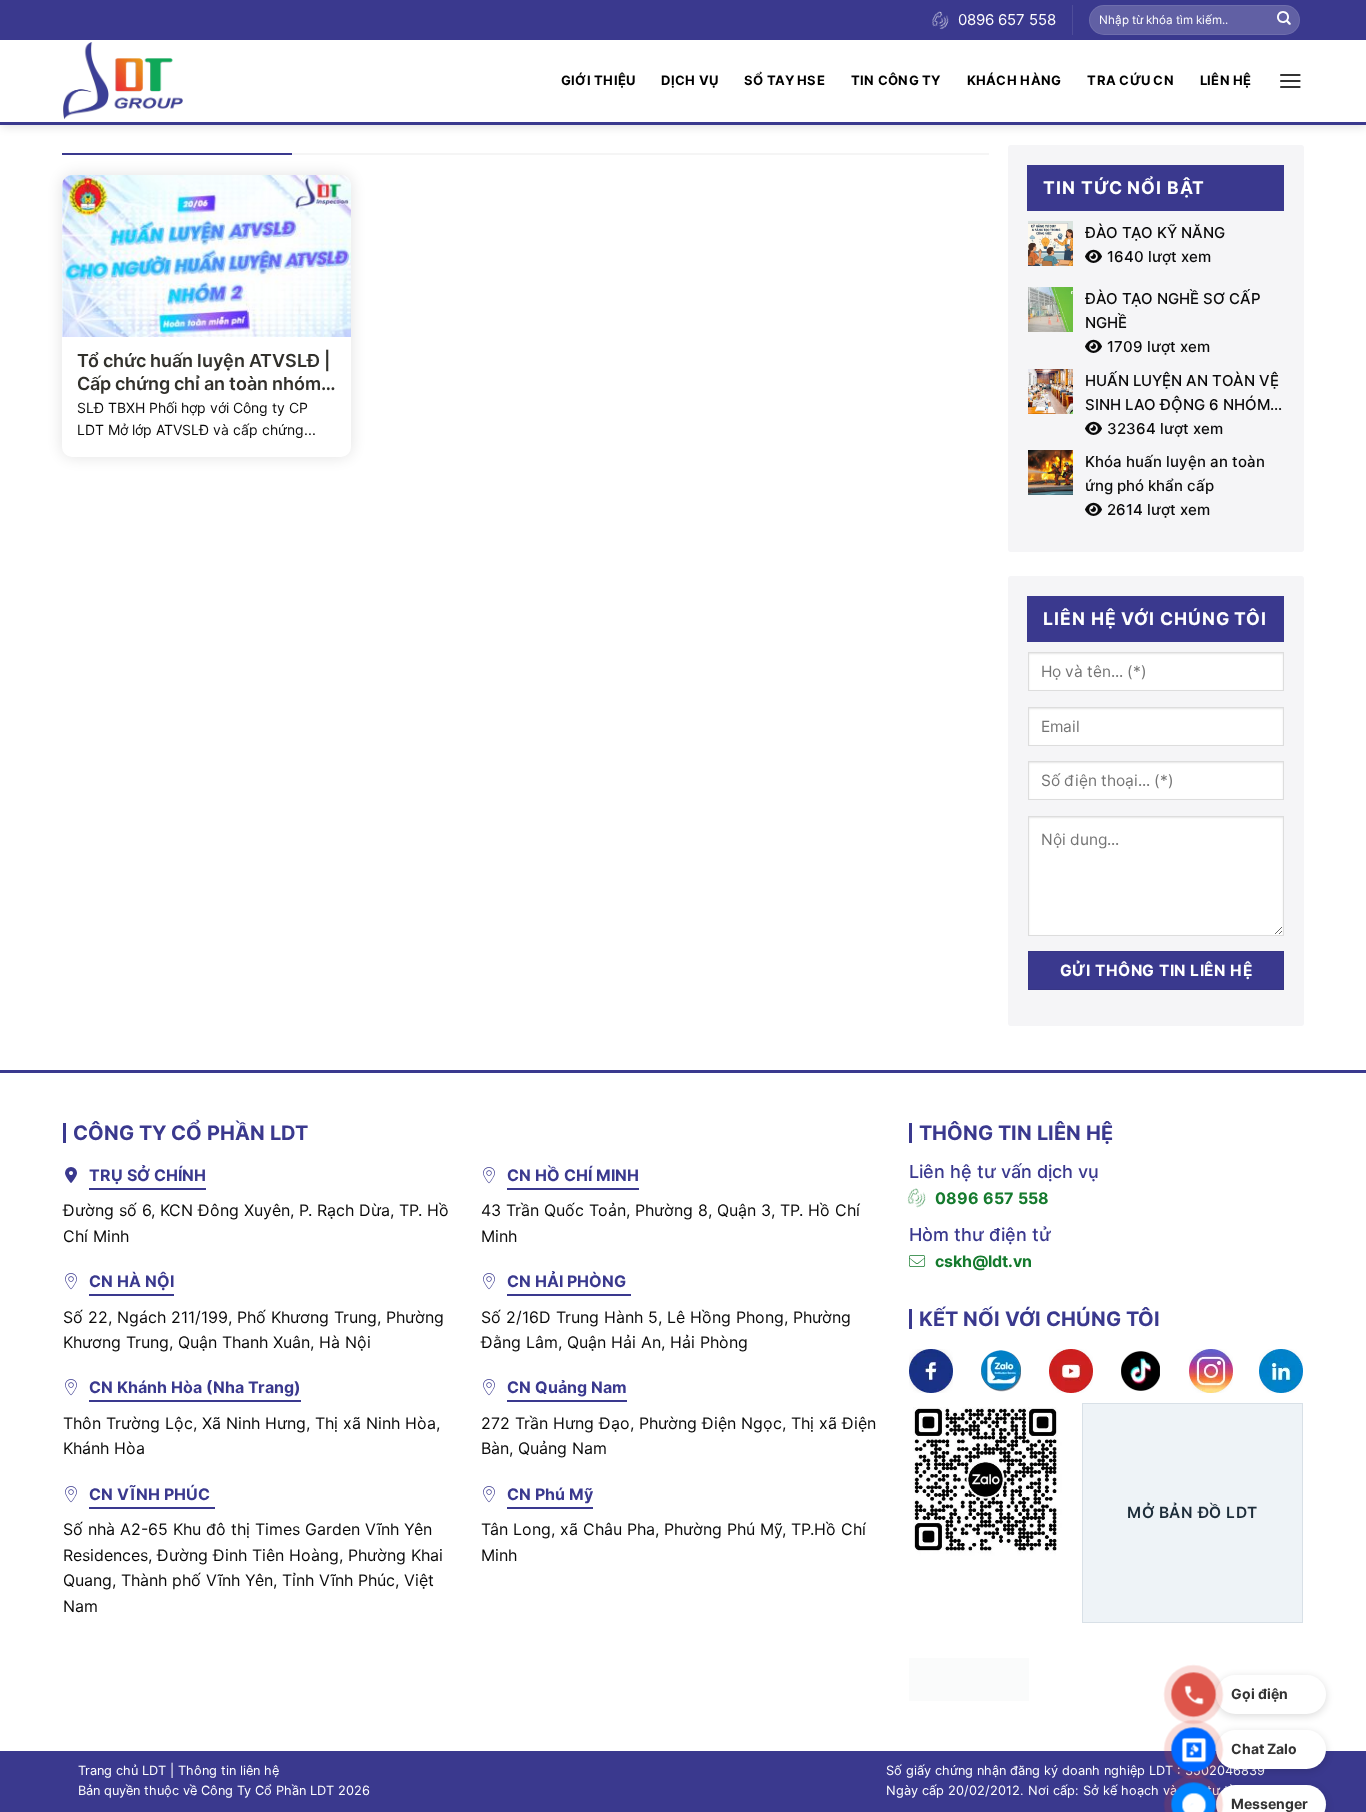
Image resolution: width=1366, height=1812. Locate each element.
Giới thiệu (598, 80)
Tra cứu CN (1130, 80)
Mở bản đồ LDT (1192, 1512)
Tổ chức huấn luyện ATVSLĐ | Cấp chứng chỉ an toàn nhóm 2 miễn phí (206, 373)
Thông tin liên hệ (228, 1770)
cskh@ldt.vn (983, 1261)
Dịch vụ (689, 80)
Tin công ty (896, 80)
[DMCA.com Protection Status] (969, 1678)
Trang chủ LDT (122, 1770)
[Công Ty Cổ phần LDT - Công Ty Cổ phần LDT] (123, 80)
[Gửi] (1284, 20)
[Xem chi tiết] (931, 1370)
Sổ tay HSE (784, 80)
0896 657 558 (992, 1198)
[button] (1290, 81)
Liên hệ (1226, 80)
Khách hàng (1014, 80)
